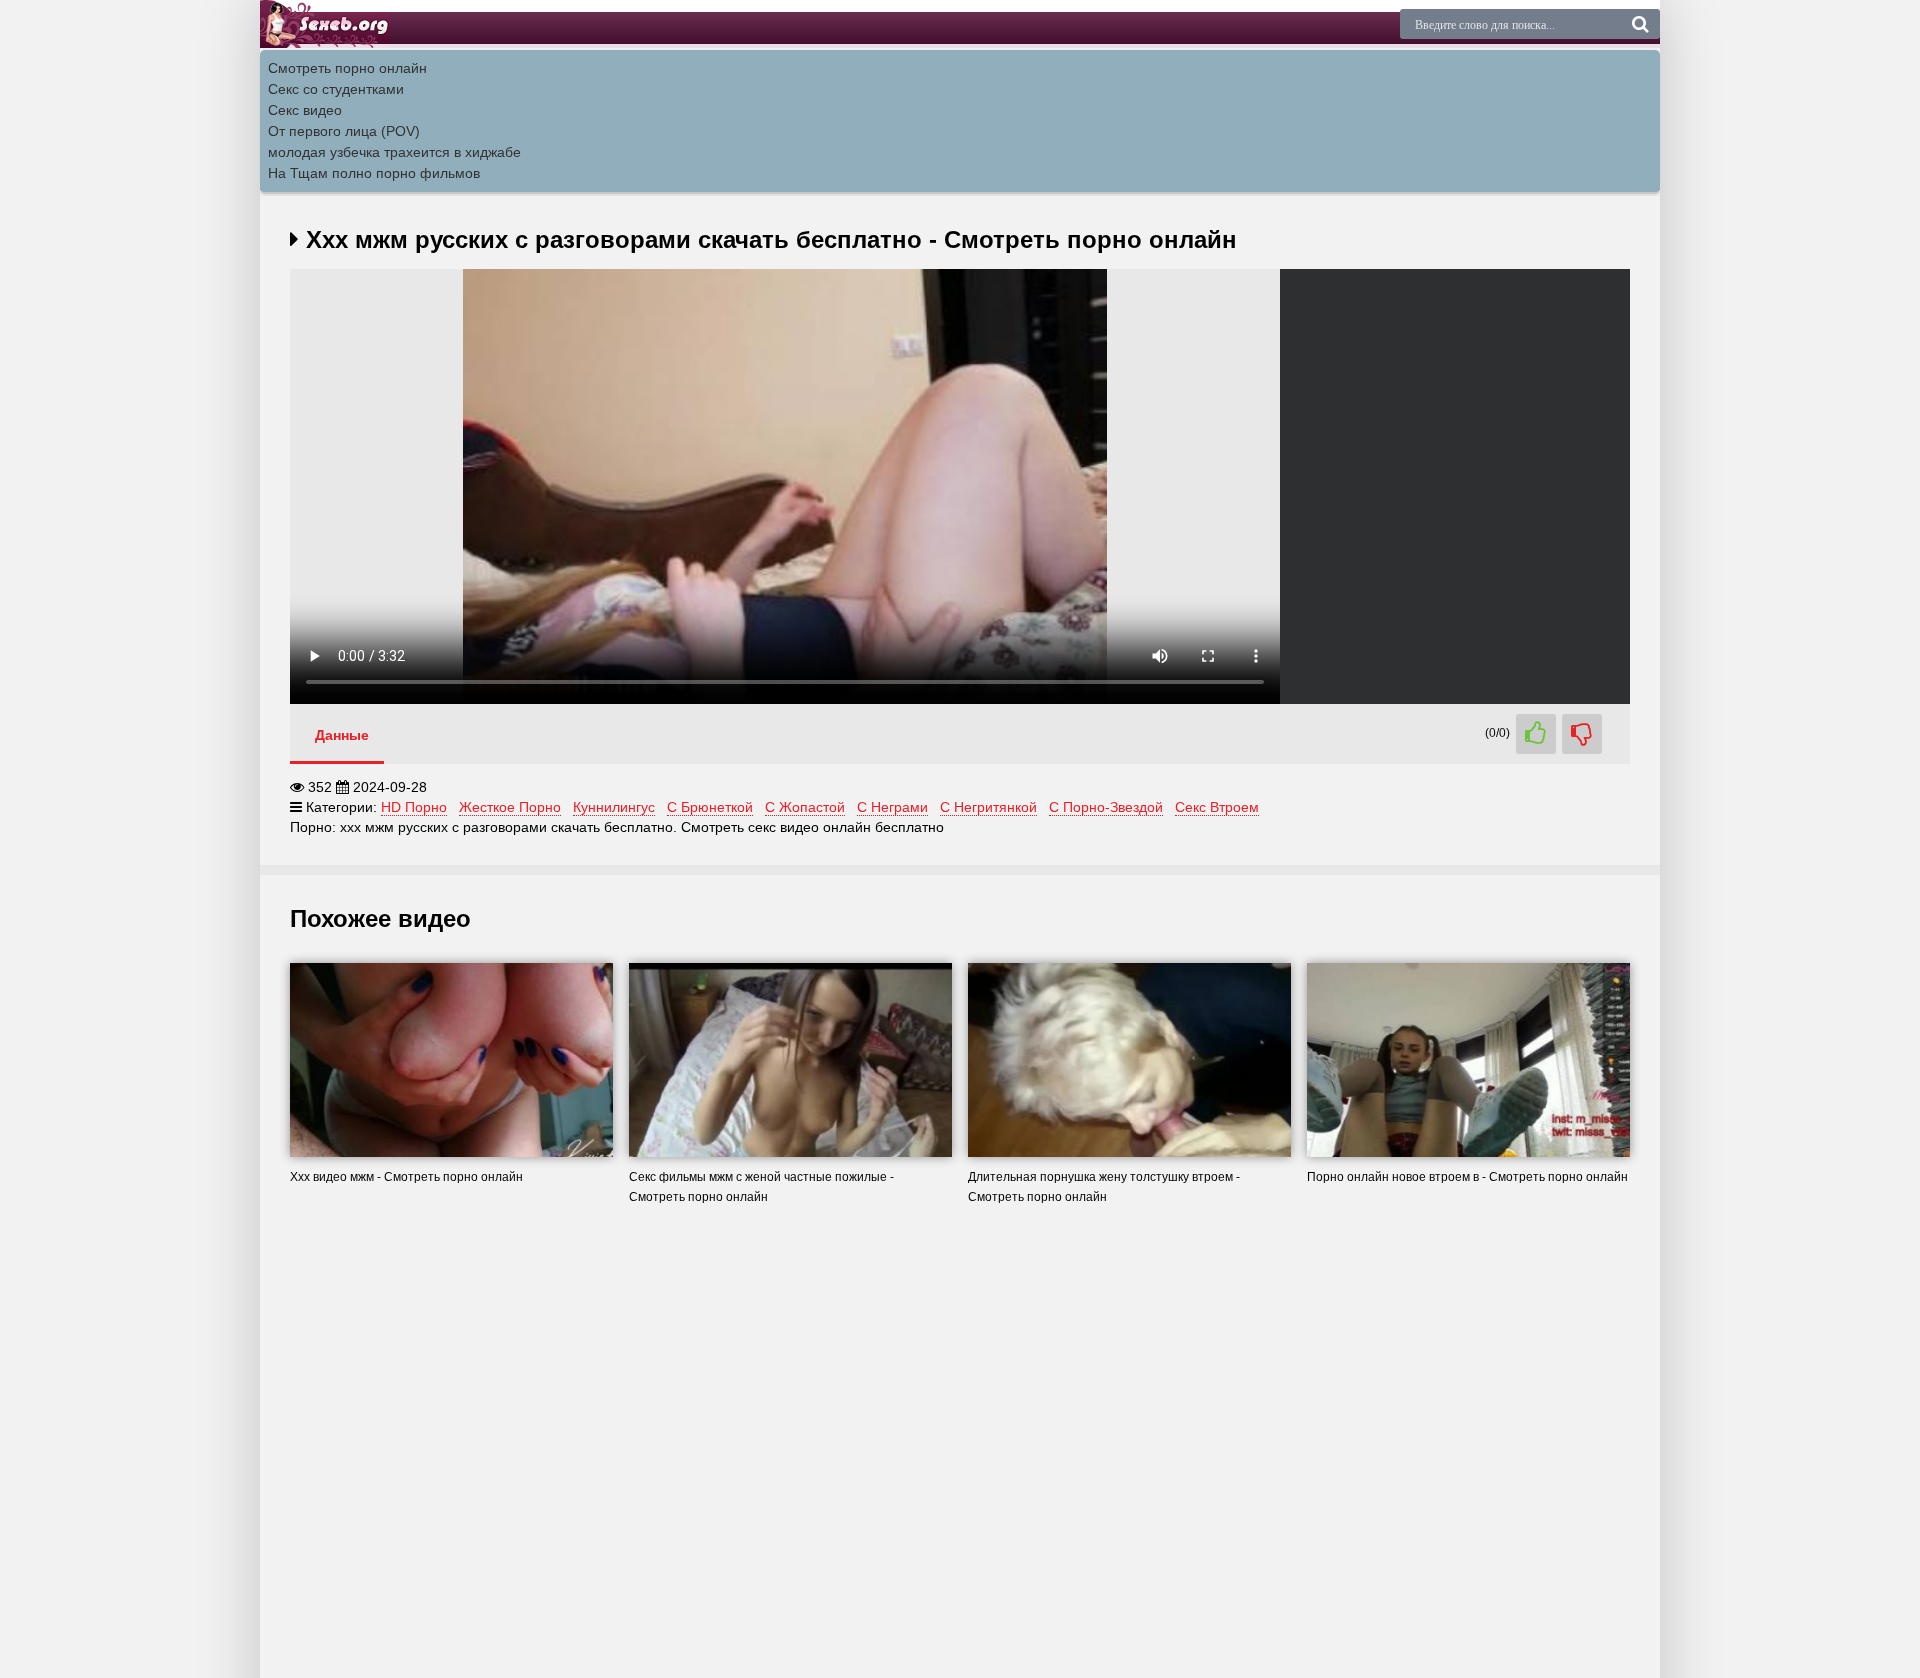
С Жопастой (805, 807)
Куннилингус (614, 807)
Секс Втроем (1217, 807)
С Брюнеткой (710, 807)
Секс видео (305, 110)
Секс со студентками (336, 89)
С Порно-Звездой (1106, 807)
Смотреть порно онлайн (347, 68)
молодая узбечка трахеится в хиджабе (394, 152)
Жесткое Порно (510, 807)
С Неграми (892, 807)
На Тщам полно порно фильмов (374, 173)
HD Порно (414, 807)
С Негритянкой (988, 807)
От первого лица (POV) (344, 131)
